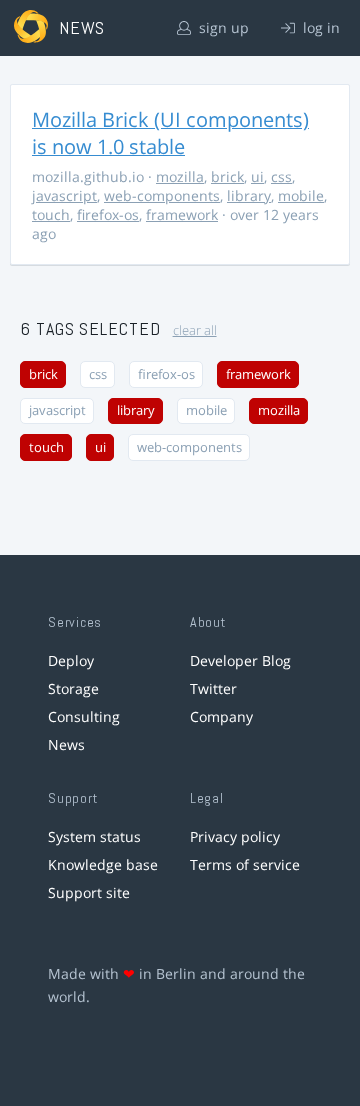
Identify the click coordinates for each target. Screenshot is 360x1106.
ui (257, 176)
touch (51, 214)
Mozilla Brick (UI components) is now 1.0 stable (170, 133)
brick (227, 176)
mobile (301, 195)
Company (221, 716)
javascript (64, 195)
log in (319, 27)
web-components (162, 195)
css (281, 176)
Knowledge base (103, 864)
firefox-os (108, 214)
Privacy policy (235, 836)
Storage (73, 688)
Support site (89, 892)
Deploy (71, 660)
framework (182, 214)
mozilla (180, 176)
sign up (222, 27)
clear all (195, 330)
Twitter (213, 688)
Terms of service (245, 864)
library (249, 195)
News (66, 744)
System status (94, 836)
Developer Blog (240, 660)
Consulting (84, 716)
